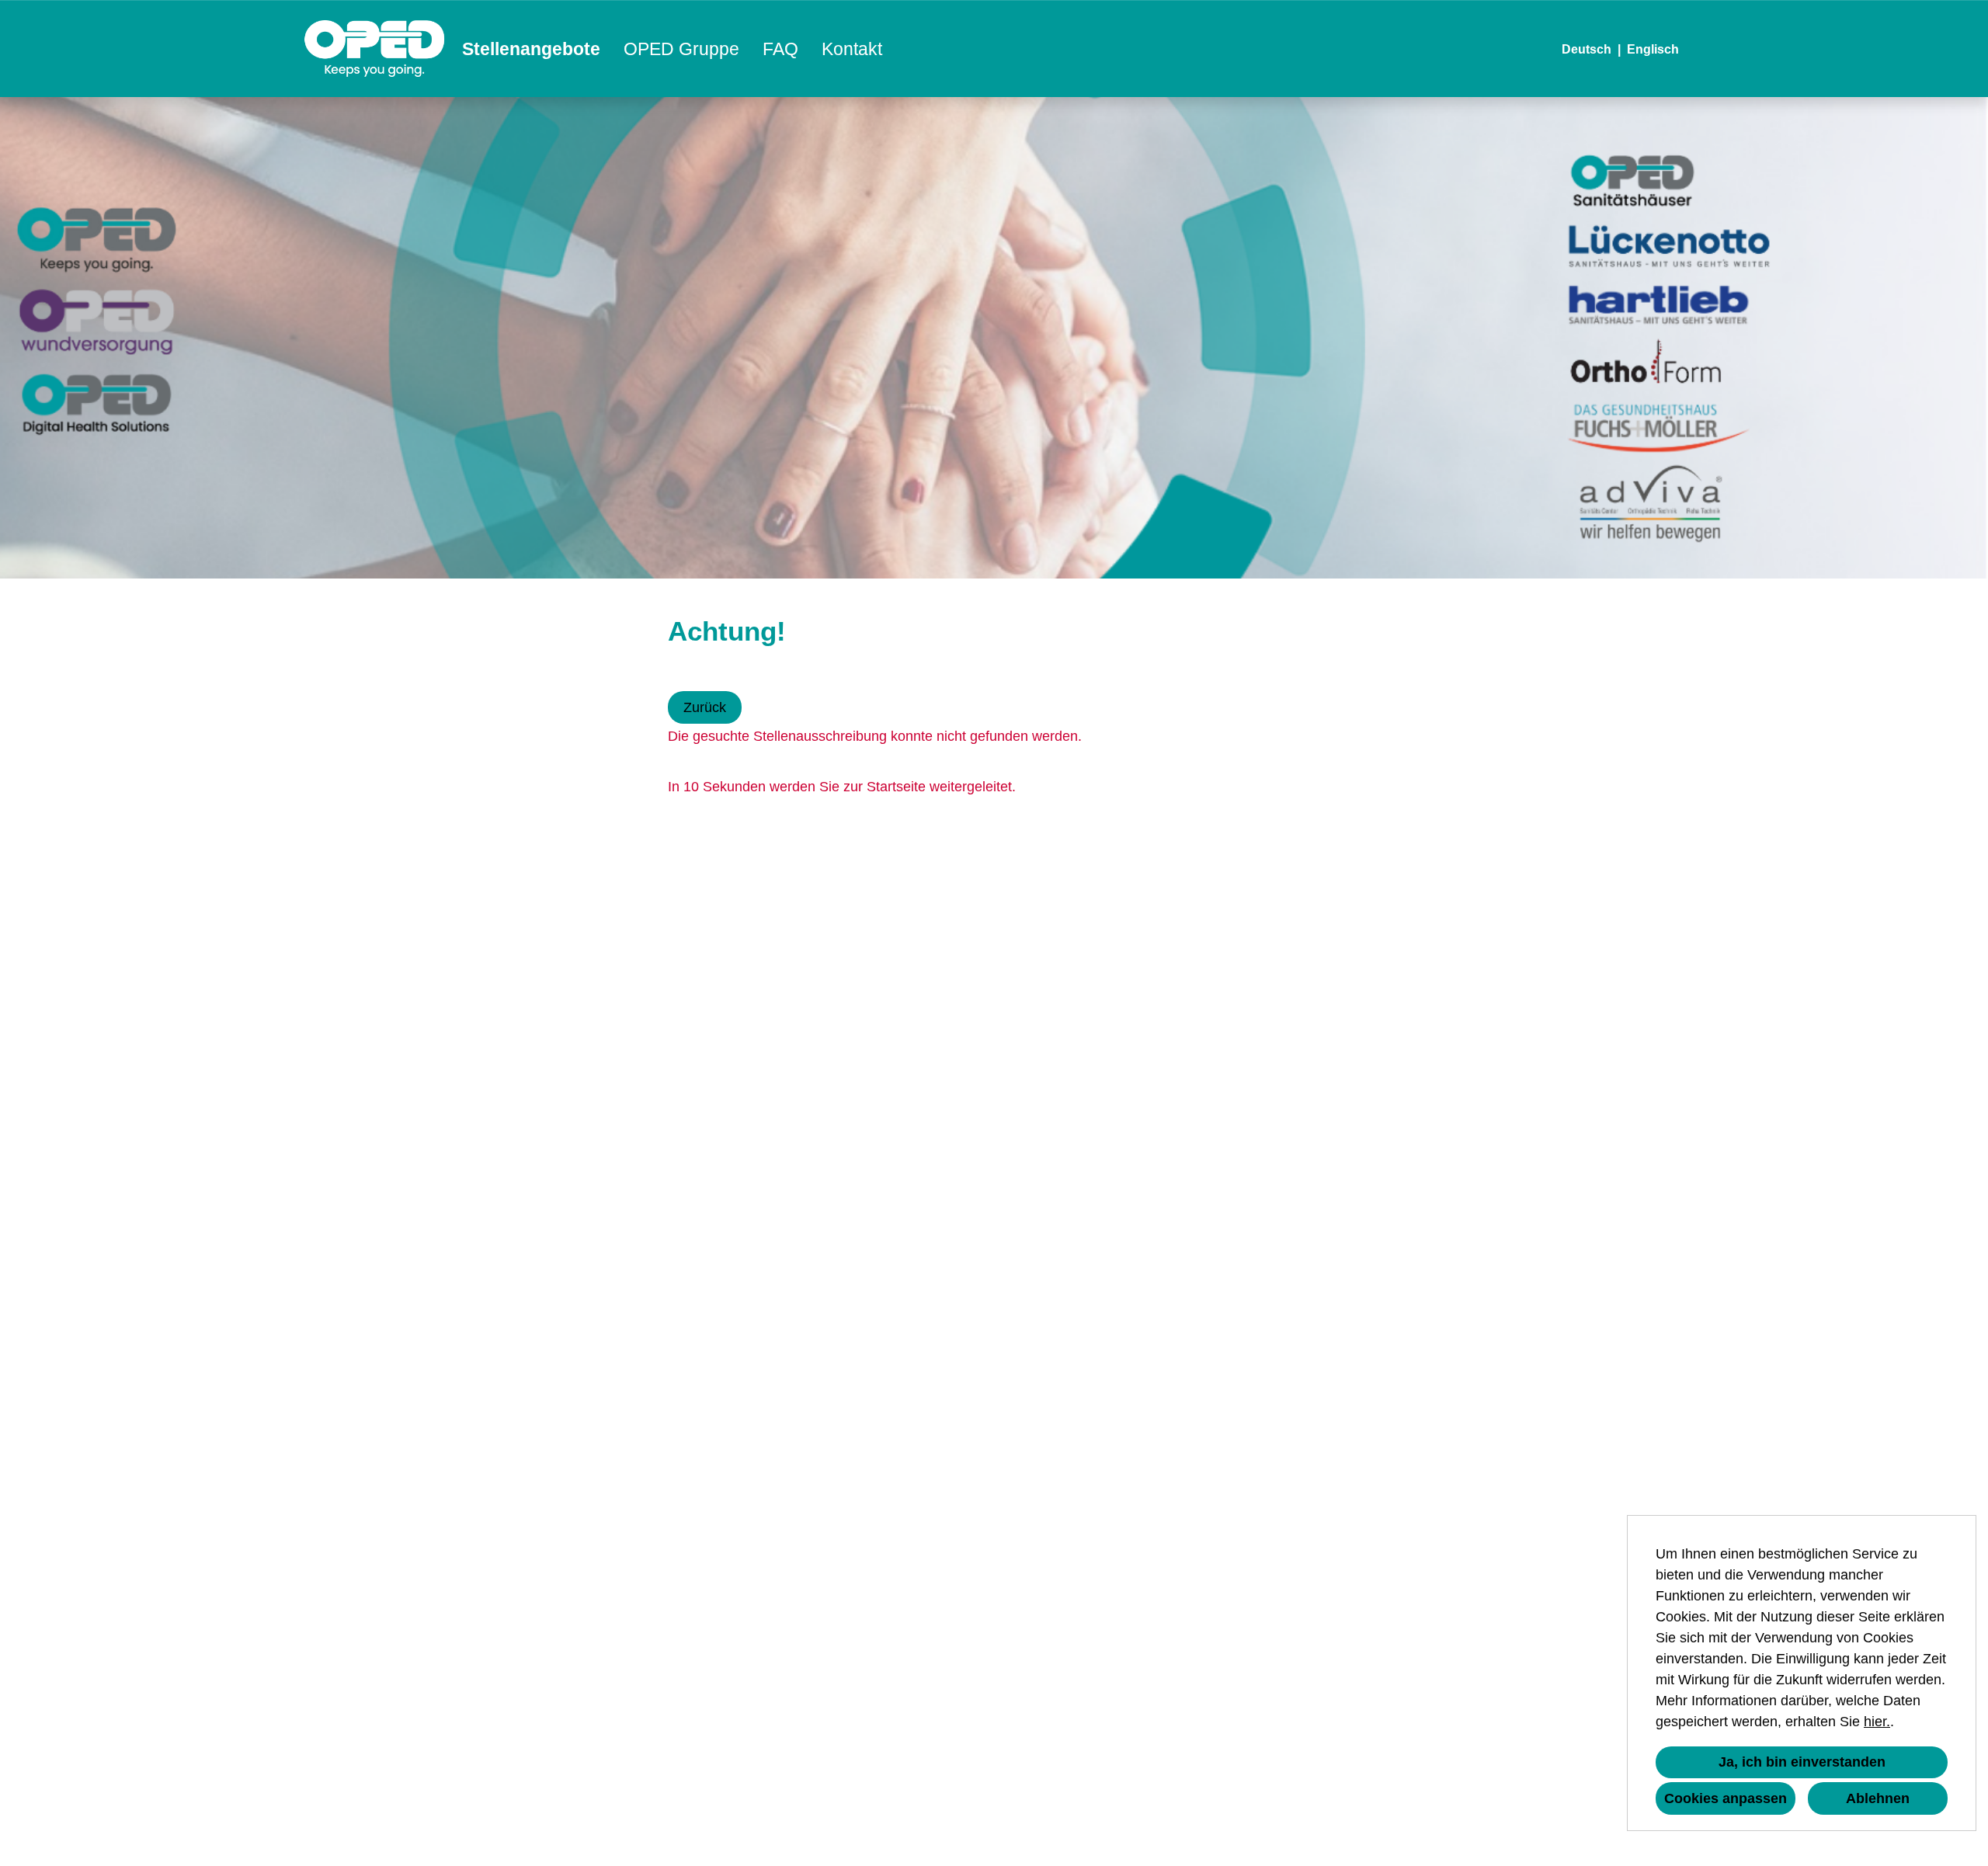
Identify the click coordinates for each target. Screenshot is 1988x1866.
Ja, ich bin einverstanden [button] (1802, 1762)
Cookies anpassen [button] (1726, 1798)
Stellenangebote (531, 49)
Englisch (1653, 49)
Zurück (705, 707)
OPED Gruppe (681, 49)
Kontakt (852, 49)
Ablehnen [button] (1878, 1798)
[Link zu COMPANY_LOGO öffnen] (375, 49)
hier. (1877, 1722)
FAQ (780, 49)
